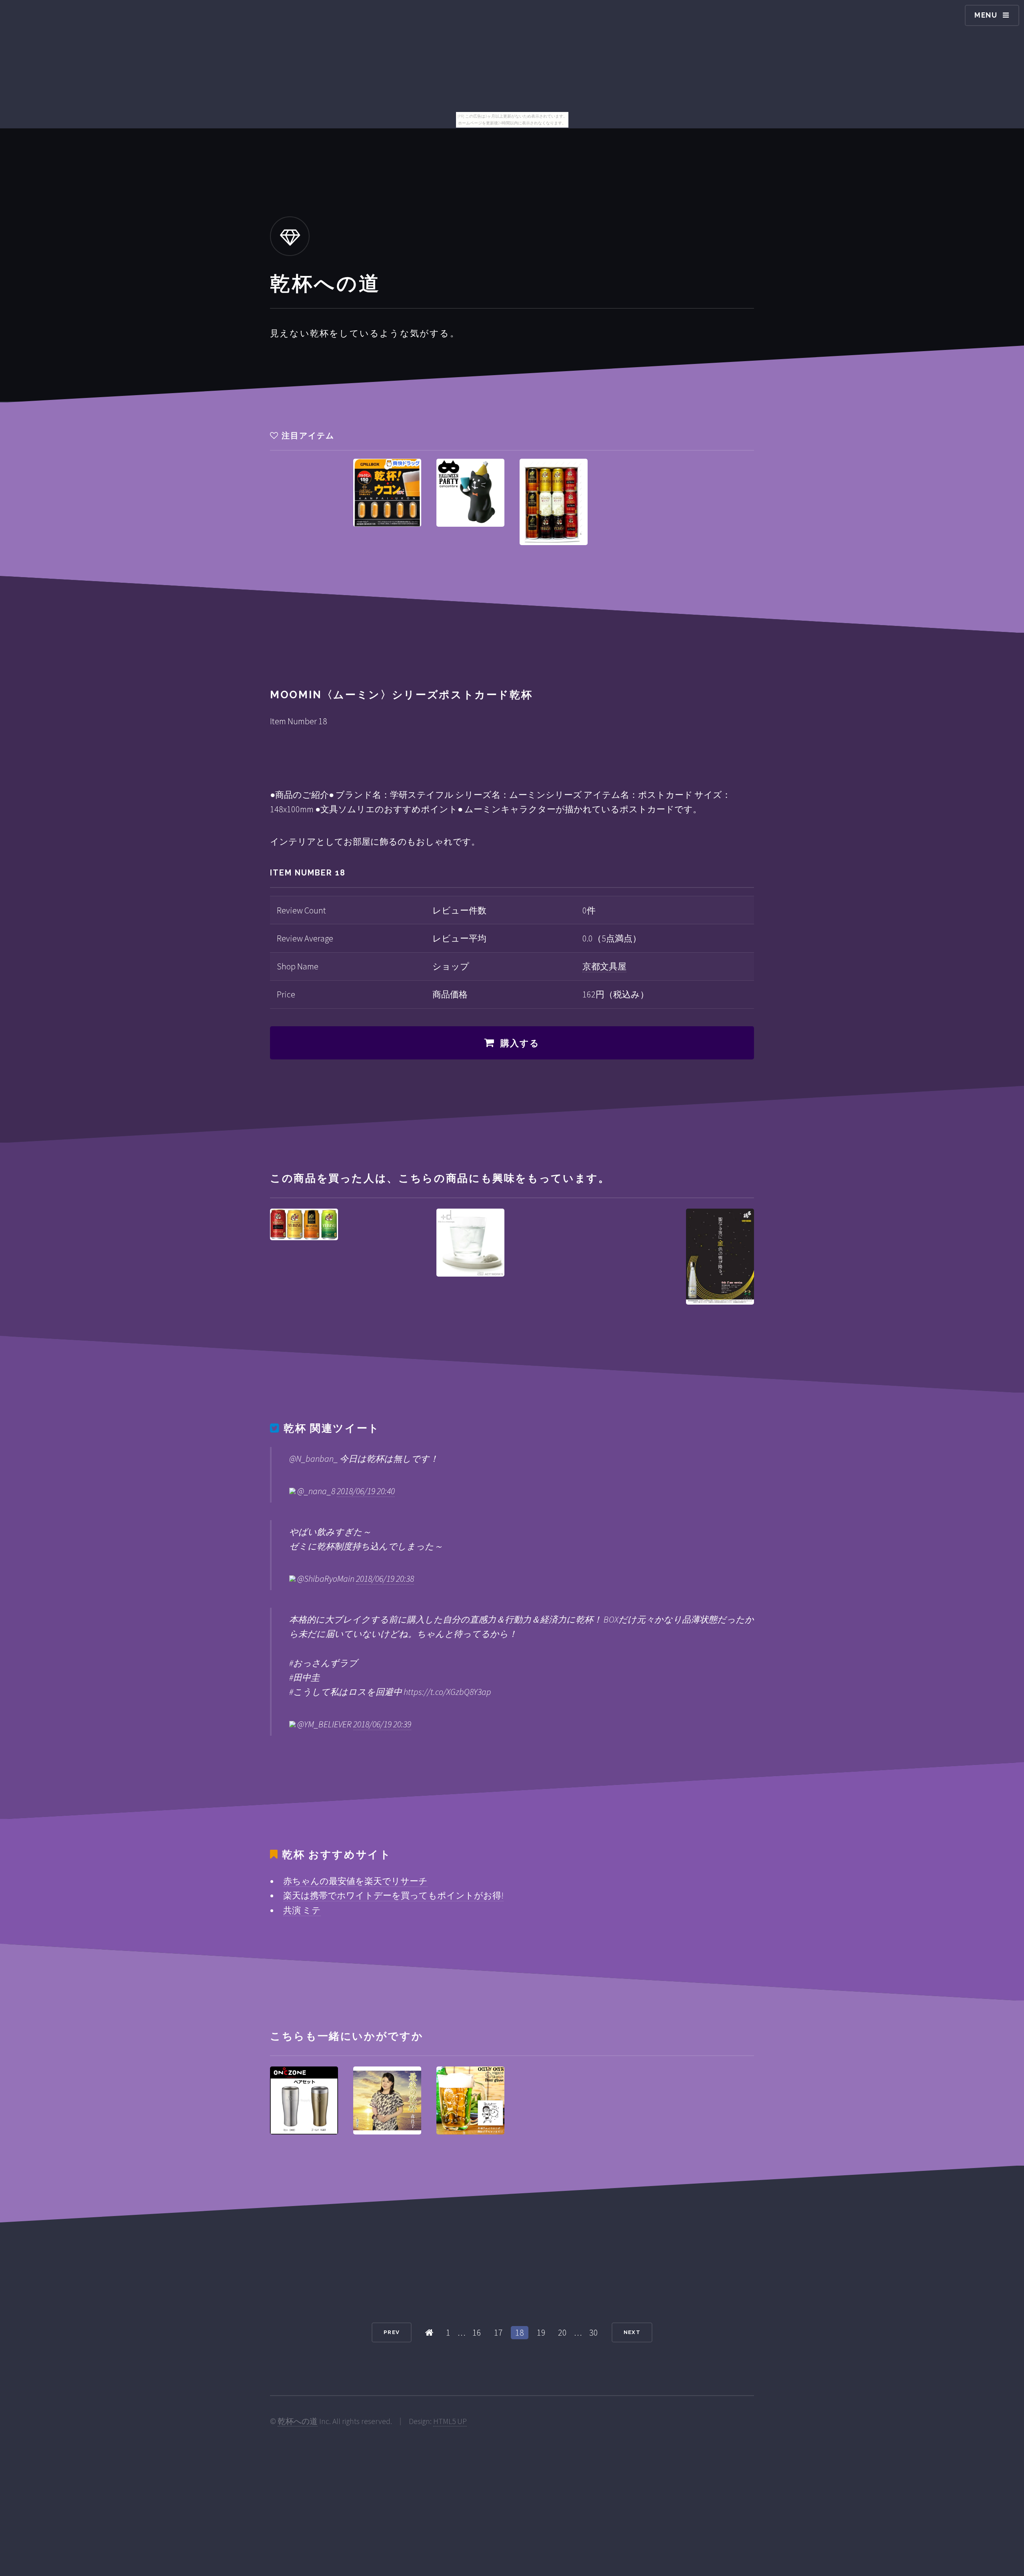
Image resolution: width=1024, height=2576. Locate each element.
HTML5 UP (450, 2421)
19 (541, 2332)
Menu (986, 15)
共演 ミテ (302, 1910)
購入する (520, 1043)
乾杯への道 (298, 2421)
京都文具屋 (604, 966)
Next (632, 2332)
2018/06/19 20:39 (382, 1724)
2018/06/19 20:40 (366, 1491)
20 (562, 2332)
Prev (392, 2332)
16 (477, 2332)
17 (498, 2332)
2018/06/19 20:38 (385, 1579)
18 (520, 2332)
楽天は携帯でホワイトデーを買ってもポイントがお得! (393, 1895)
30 (594, 2332)
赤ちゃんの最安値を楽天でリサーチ (355, 1881)
